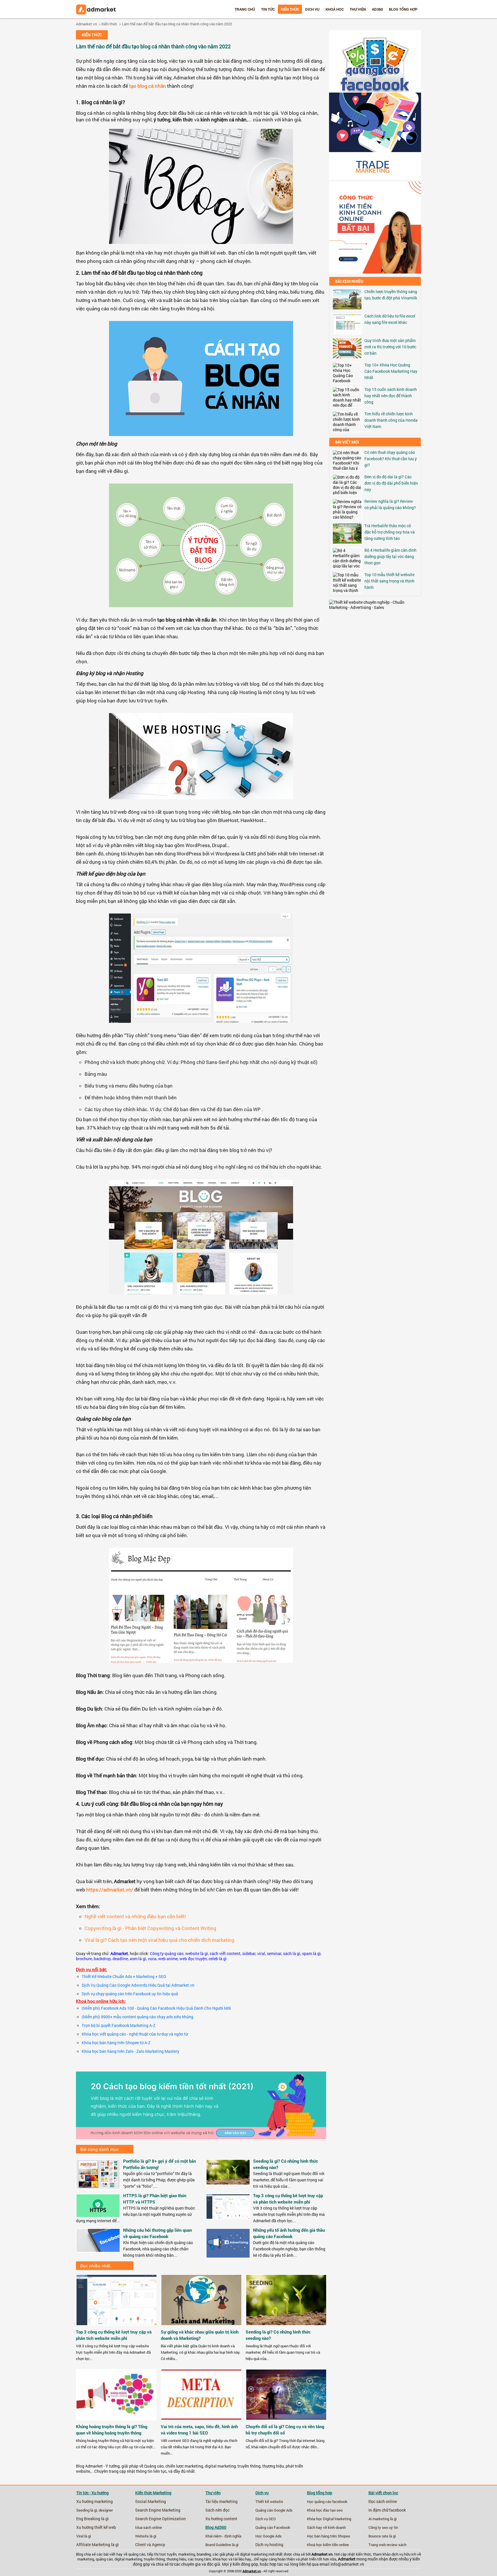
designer (106, 2510)
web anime (168, 1959)
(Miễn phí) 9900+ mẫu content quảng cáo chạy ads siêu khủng (137, 2017)
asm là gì (138, 1959)
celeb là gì (218, 1959)
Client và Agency (150, 2545)
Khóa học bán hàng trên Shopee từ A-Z (116, 2043)
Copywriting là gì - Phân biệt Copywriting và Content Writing (150, 1928)
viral (261, 1954)
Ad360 (377, 9)
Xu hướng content (221, 2519)
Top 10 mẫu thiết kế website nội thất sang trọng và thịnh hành (389, 581)
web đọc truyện (193, 1959)
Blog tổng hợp (403, 9)
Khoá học (335, 9)
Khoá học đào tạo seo (325, 2510)
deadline (120, 1959)
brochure (84, 1959)
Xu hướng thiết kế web (96, 2527)
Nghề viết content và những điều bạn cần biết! (135, 1916)
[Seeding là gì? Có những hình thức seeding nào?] (228, 2183)
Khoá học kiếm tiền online (328, 2545)
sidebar (249, 1954)
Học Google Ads (268, 2536)
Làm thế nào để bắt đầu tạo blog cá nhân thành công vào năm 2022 (177, 24)
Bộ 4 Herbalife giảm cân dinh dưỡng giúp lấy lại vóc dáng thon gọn (390, 556)
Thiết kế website (269, 2502)
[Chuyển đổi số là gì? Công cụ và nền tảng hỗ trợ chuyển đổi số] (286, 2422)
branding (204, 2554)
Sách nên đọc (217, 2510)
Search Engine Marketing (158, 2510)
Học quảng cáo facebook (327, 2502)
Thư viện (358, 9)
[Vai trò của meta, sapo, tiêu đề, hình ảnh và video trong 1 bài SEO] (202, 2422)
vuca (152, 1959)
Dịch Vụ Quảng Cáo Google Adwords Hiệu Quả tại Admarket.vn (138, 1985)
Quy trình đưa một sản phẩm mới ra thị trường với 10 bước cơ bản (390, 347)
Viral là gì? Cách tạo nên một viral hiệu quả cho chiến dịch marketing (159, 1940)
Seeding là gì (87, 2510)
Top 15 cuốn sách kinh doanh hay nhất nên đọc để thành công (391, 396)
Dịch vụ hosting (269, 2545)
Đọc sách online (383, 2502)
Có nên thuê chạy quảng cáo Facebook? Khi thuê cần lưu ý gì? (391, 459)
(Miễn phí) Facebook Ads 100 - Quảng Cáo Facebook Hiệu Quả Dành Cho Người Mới (156, 2008)
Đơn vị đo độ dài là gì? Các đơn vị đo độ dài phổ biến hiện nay (391, 483)
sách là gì (292, 1954)
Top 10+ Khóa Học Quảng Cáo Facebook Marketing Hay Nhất (391, 371)
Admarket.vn (86, 24)
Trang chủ (245, 9)
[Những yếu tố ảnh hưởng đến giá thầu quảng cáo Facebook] (228, 2256)
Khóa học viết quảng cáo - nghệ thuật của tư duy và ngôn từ (135, 2034)
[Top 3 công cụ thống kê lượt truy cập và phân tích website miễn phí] (228, 2217)
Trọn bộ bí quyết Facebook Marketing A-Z (118, 2025)
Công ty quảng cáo (167, 1954)
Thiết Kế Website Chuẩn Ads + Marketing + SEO (124, 1977)
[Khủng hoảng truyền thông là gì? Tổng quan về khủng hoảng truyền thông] (117, 2422)
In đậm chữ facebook (387, 2510)
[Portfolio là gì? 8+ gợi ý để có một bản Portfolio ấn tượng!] (98, 2187)
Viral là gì (84, 2536)
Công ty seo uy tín (383, 2527)
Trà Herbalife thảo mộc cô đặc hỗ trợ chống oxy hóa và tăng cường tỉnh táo (390, 532)
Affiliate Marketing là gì (98, 2545)
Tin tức (268, 9)
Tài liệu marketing (221, 2502)
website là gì (197, 1954)
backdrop (102, 1959)
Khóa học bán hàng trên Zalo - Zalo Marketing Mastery (130, 2051)
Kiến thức (290, 9)
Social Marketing (151, 2502)
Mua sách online (149, 2527)
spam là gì (311, 1954)
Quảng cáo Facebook (273, 2527)
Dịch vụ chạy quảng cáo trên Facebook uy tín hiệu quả (130, 1994)
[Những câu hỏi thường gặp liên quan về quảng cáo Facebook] (98, 2250)
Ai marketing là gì (383, 2519)
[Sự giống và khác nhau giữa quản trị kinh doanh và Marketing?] (202, 2327)
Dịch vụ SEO (266, 2519)
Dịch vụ (312, 9)
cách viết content (225, 1954)
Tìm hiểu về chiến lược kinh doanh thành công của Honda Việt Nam (391, 420)
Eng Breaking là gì (92, 2519)
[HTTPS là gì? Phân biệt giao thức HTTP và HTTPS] (98, 2216)
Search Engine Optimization (160, 2519)
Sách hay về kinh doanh (326, 2527)
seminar (274, 1954)
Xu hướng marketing (94, 2502)
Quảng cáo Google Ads (274, 2510)
